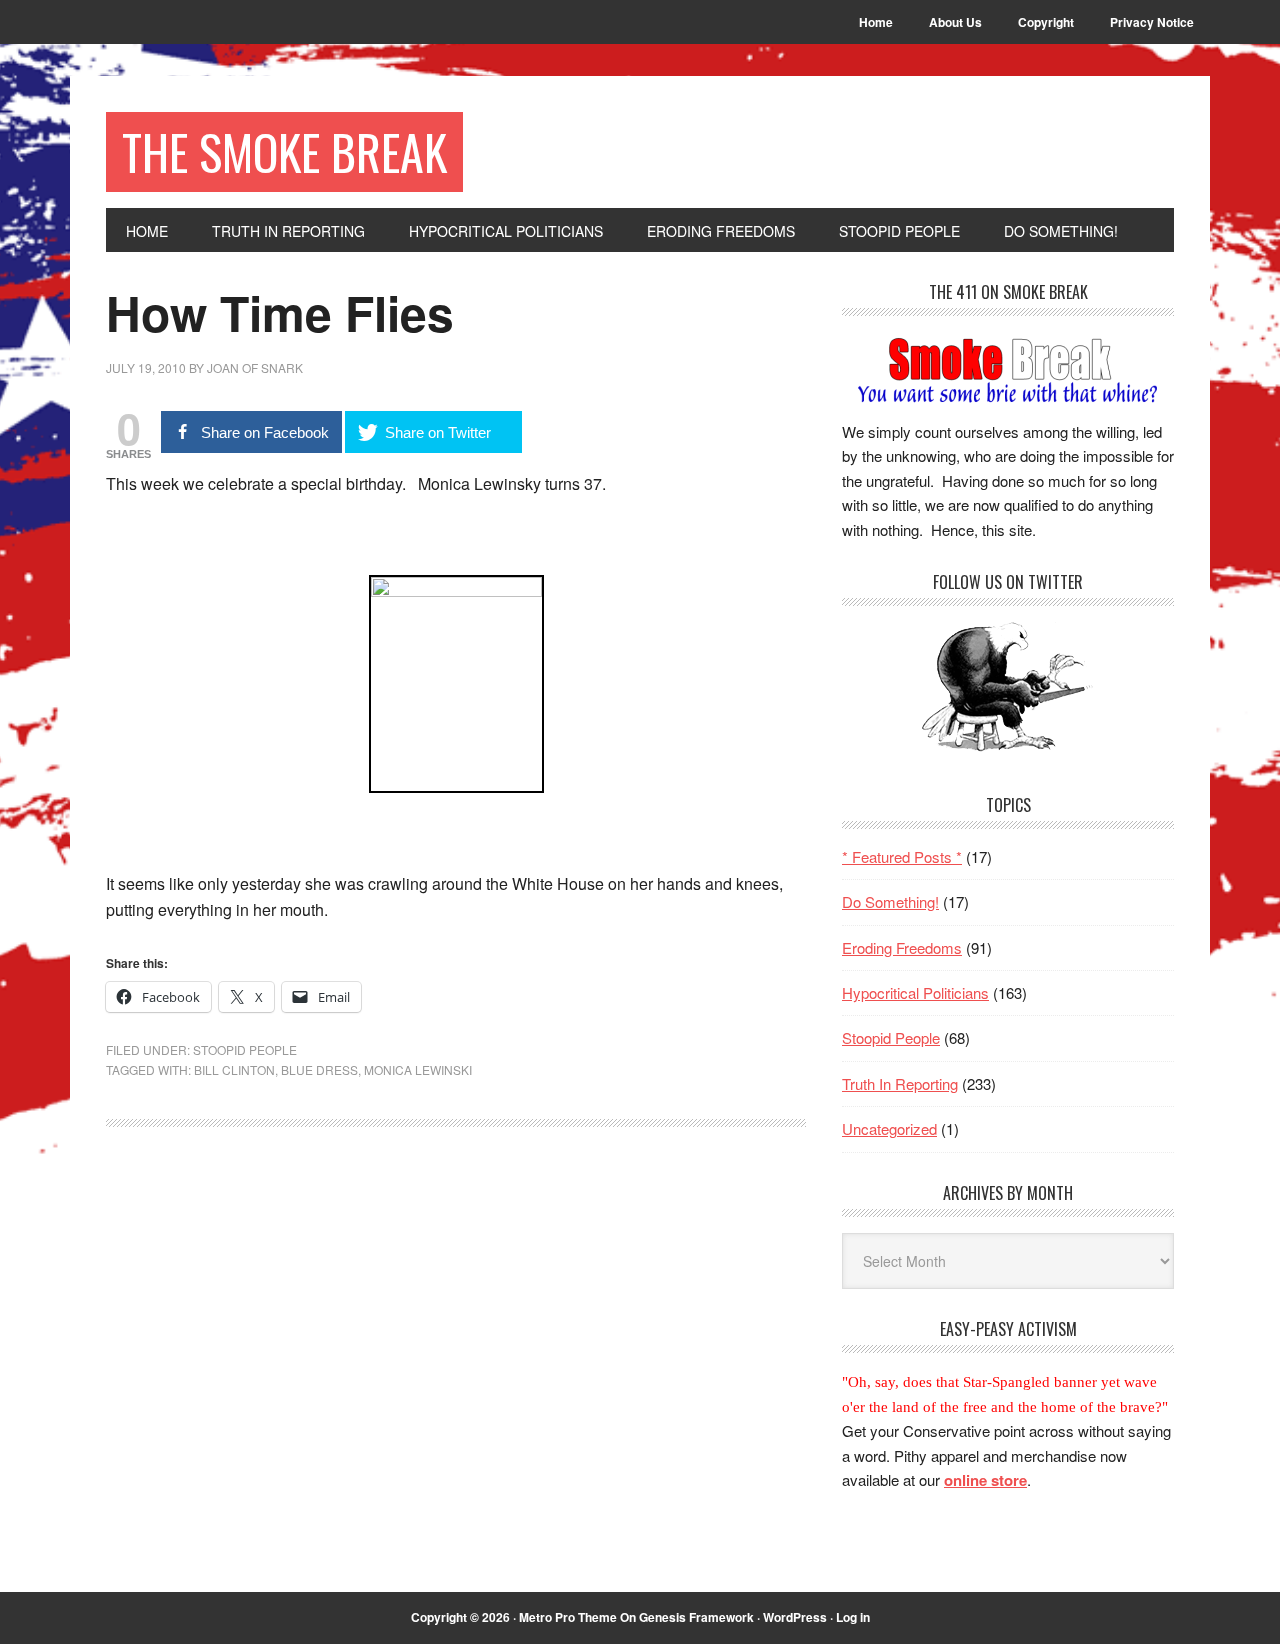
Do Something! (890, 901)
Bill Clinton (234, 1069)
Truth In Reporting (900, 1083)
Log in (853, 1617)
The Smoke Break (284, 151)
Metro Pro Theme (568, 1617)
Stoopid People (245, 1049)
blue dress (319, 1069)
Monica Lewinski (418, 1069)
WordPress (795, 1617)
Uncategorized (889, 1128)
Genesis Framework (696, 1617)
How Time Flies (280, 312)
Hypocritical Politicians (915, 992)
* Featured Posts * (902, 856)
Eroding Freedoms (902, 947)
